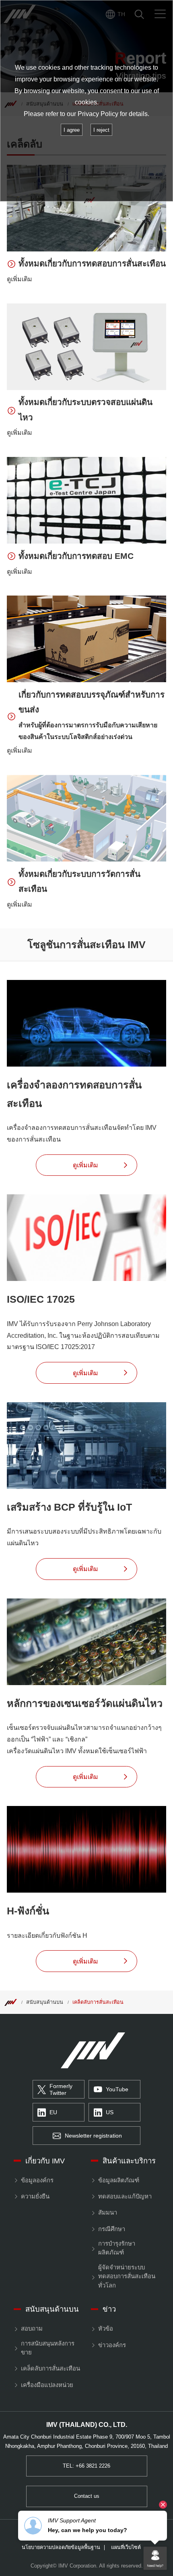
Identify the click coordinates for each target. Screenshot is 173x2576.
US (110, 2112)
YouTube (117, 2089)
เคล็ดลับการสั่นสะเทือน (98, 2002)
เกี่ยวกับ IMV (45, 2161)
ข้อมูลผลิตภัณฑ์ (118, 2180)
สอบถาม (32, 2329)
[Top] (10, 2002)
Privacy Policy (98, 114)
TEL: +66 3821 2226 (86, 2466)
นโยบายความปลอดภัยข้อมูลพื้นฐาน (61, 2548)
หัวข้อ (105, 2329)
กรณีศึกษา (111, 2229)
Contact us (87, 2496)
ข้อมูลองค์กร (37, 2180)
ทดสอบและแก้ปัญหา (125, 2196)
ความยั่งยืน (35, 2196)
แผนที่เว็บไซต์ (126, 2548)
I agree (72, 130)
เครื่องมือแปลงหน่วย (47, 2385)
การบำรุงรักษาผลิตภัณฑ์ (117, 2248)
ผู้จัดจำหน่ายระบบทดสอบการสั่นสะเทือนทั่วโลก (127, 2276)
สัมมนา (107, 2213)
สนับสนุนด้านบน (45, 2002)
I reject (101, 130)
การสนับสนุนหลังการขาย (48, 2348)
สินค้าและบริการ (129, 2161)
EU (53, 2112)
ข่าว (109, 2309)
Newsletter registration (93, 2136)
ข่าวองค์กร (112, 2345)
